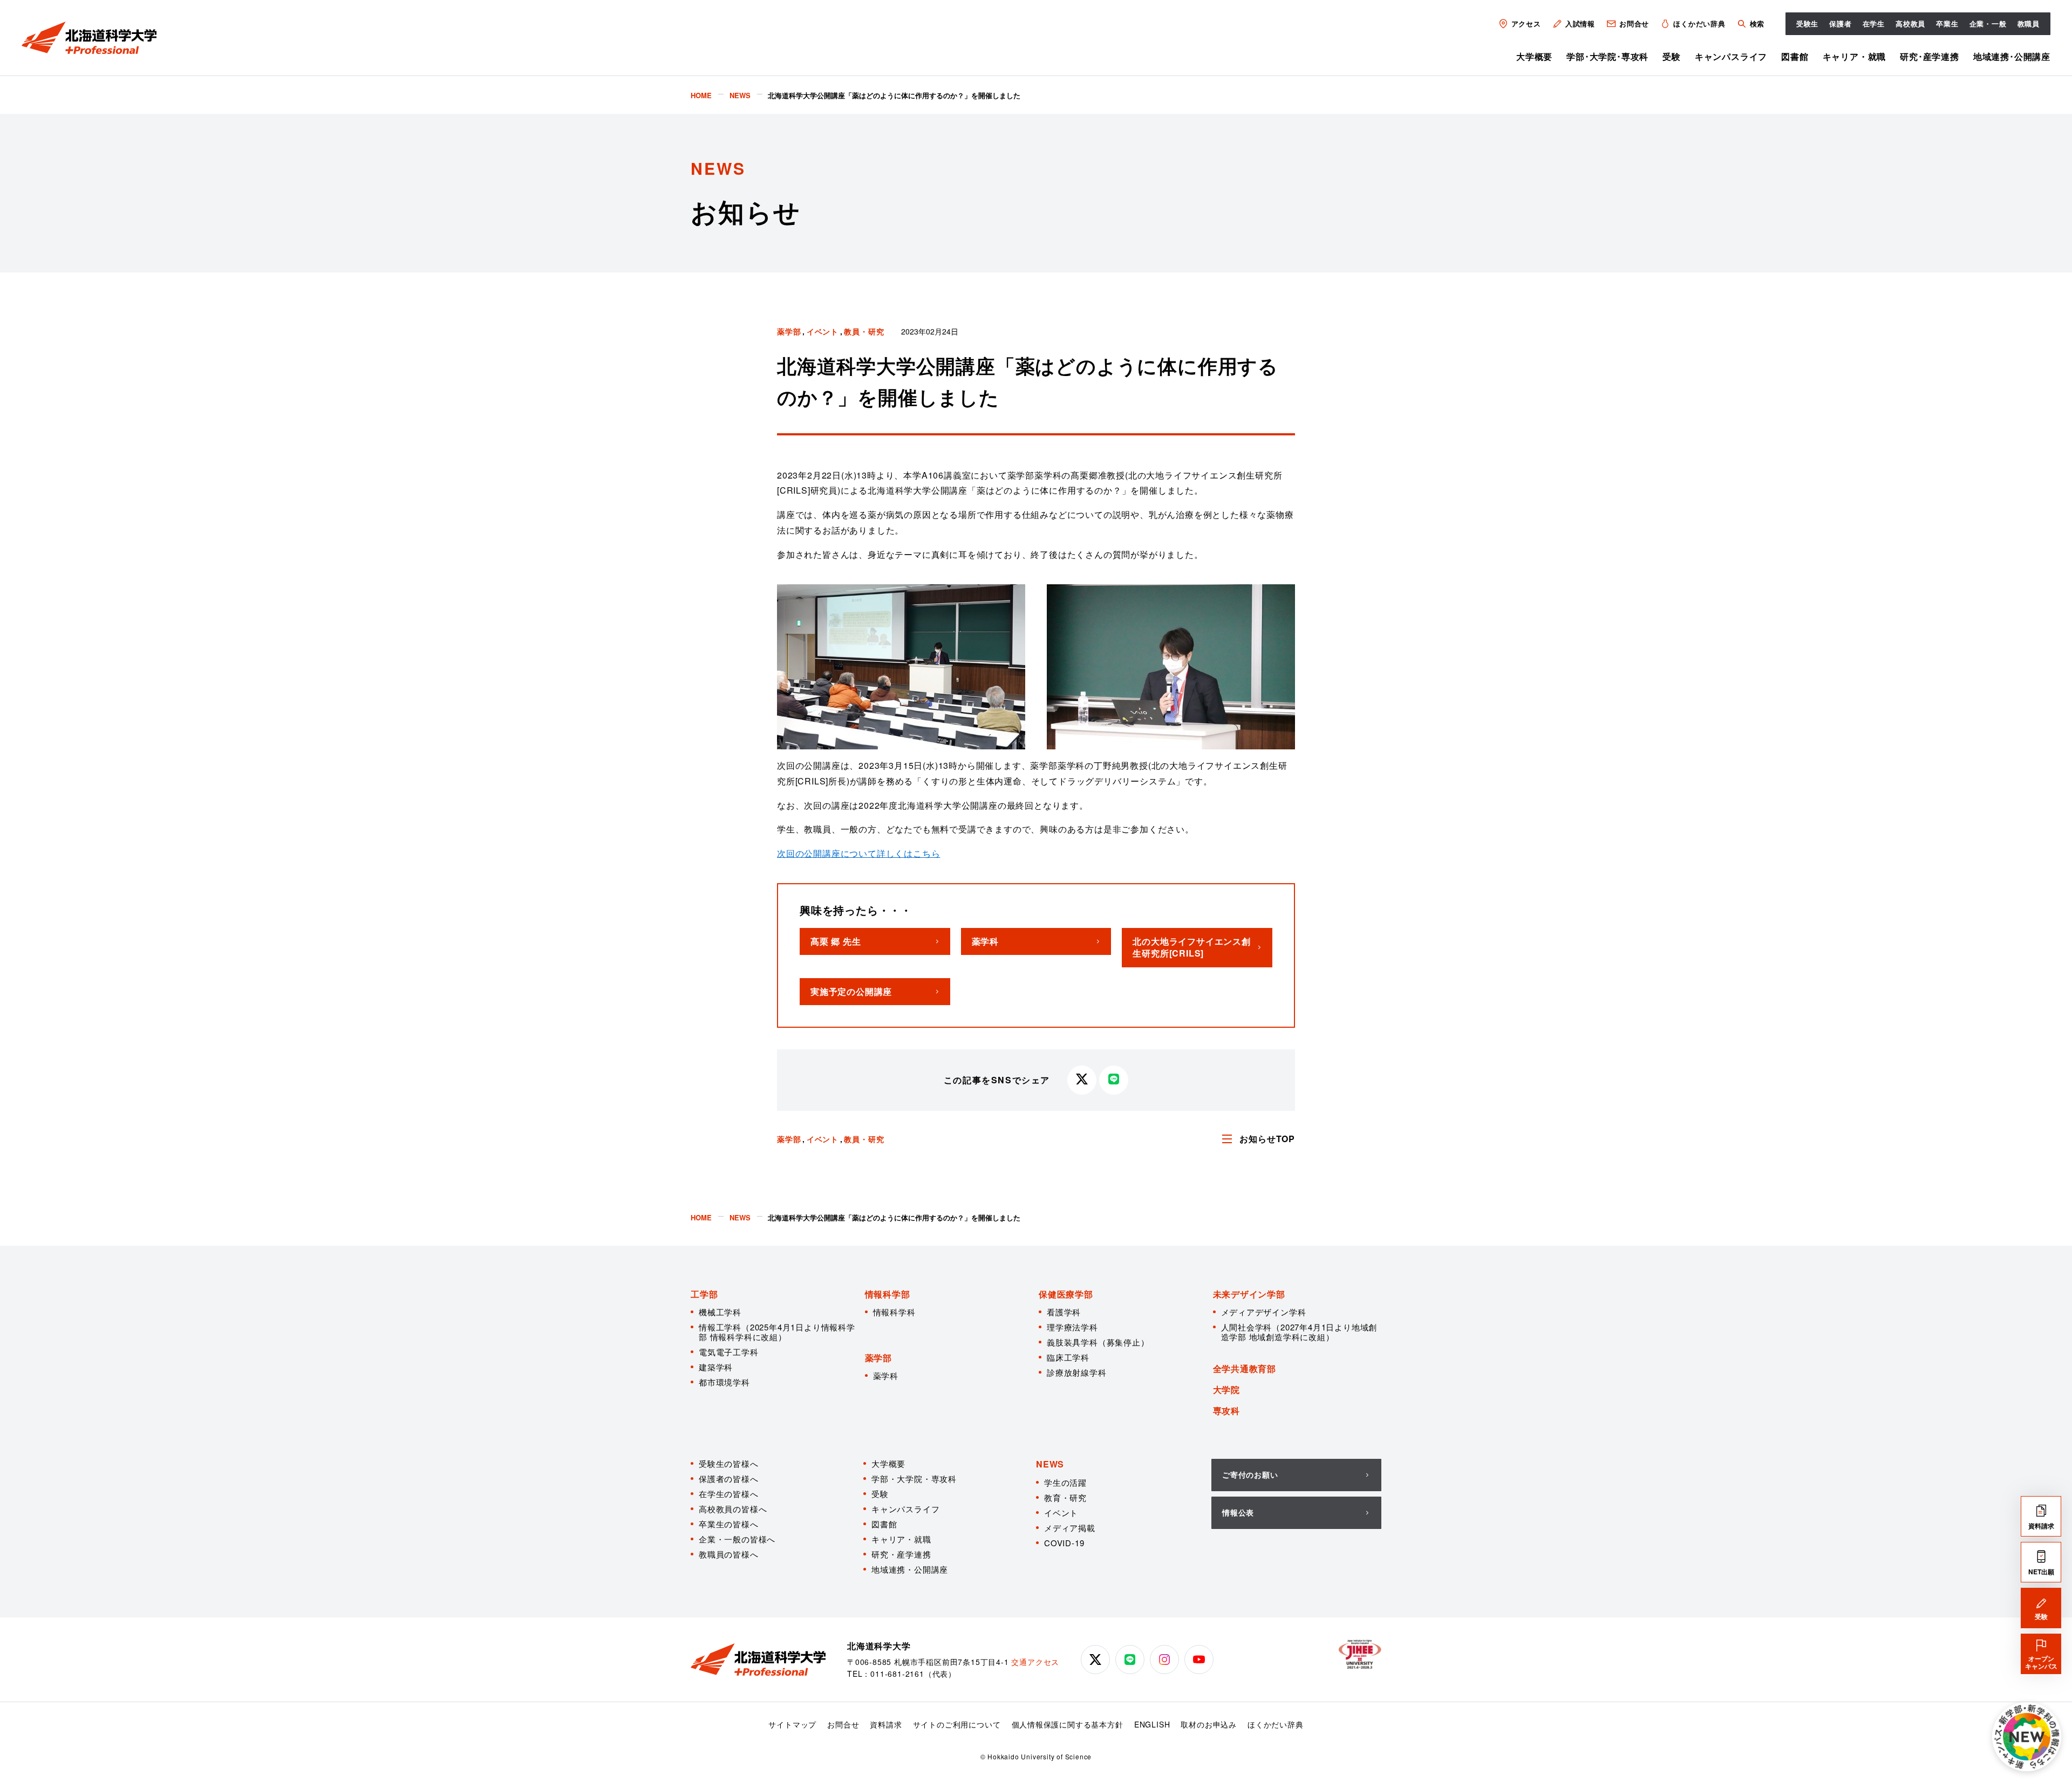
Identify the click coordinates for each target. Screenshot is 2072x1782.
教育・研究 (1065, 1497)
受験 (1672, 56)
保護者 (1840, 23)
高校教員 (1910, 23)
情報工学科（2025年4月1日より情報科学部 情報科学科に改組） (777, 1332)
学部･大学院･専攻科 (1607, 56)
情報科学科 (894, 1312)
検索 (1757, 23)
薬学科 (886, 1375)
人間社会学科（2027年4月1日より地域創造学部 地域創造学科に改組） (1299, 1332)
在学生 (1874, 23)
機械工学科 (720, 1312)
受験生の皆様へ (729, 1463)
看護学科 (1064, 1312)
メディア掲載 (1070, 1528)
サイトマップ (792, 1724)
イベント (823, 331)
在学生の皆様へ (729, 1494)
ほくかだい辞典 (1699, 23)
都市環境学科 (724, 1382)
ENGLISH (1152, 1724)
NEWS (1050, 1464)
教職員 (2029, 23)
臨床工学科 (1068, 1357)
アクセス (1526, 23)
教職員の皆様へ (729, 1554)
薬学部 (789, 331)
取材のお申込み (1209, 1724)
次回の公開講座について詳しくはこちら (858, 853)
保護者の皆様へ (729, 1479)
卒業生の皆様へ (729, 1524)
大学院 (1226, 1390)
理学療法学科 (1072, 1327)
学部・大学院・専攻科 (914, 1479)
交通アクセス (1035, 1662)
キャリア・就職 (1855, 56)
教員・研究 (864, 331)
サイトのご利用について (957, 1724)
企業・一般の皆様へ (737, 1539)
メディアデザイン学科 (1264, 1312)
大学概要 (1534, 56)
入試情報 (1580, 23)
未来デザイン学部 (1249, 1294)
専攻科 (1226, 1411)
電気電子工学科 (729, 1352)
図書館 (1795, 56)
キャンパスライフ (1731, 56)
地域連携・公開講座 (910, 1569)
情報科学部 (888, 1294)
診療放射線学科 (1077, 1372)
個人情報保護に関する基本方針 (1068, 1724)
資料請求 (886, 1724)
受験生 (1807, 23)
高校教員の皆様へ (733, 1509)
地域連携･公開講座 (2012, 56)
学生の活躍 (1065, 1482)
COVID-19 (1064, 1543)
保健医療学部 (1066, 1294)
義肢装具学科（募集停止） (1098, 1342)
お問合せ (1634, 23)
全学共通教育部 (1245, 1368)
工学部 (704, 1294)
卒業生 (1947, 23)
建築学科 (716, 1367)
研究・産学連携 (901, 1554)
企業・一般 (1988, 23)
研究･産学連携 (1930, 56)
